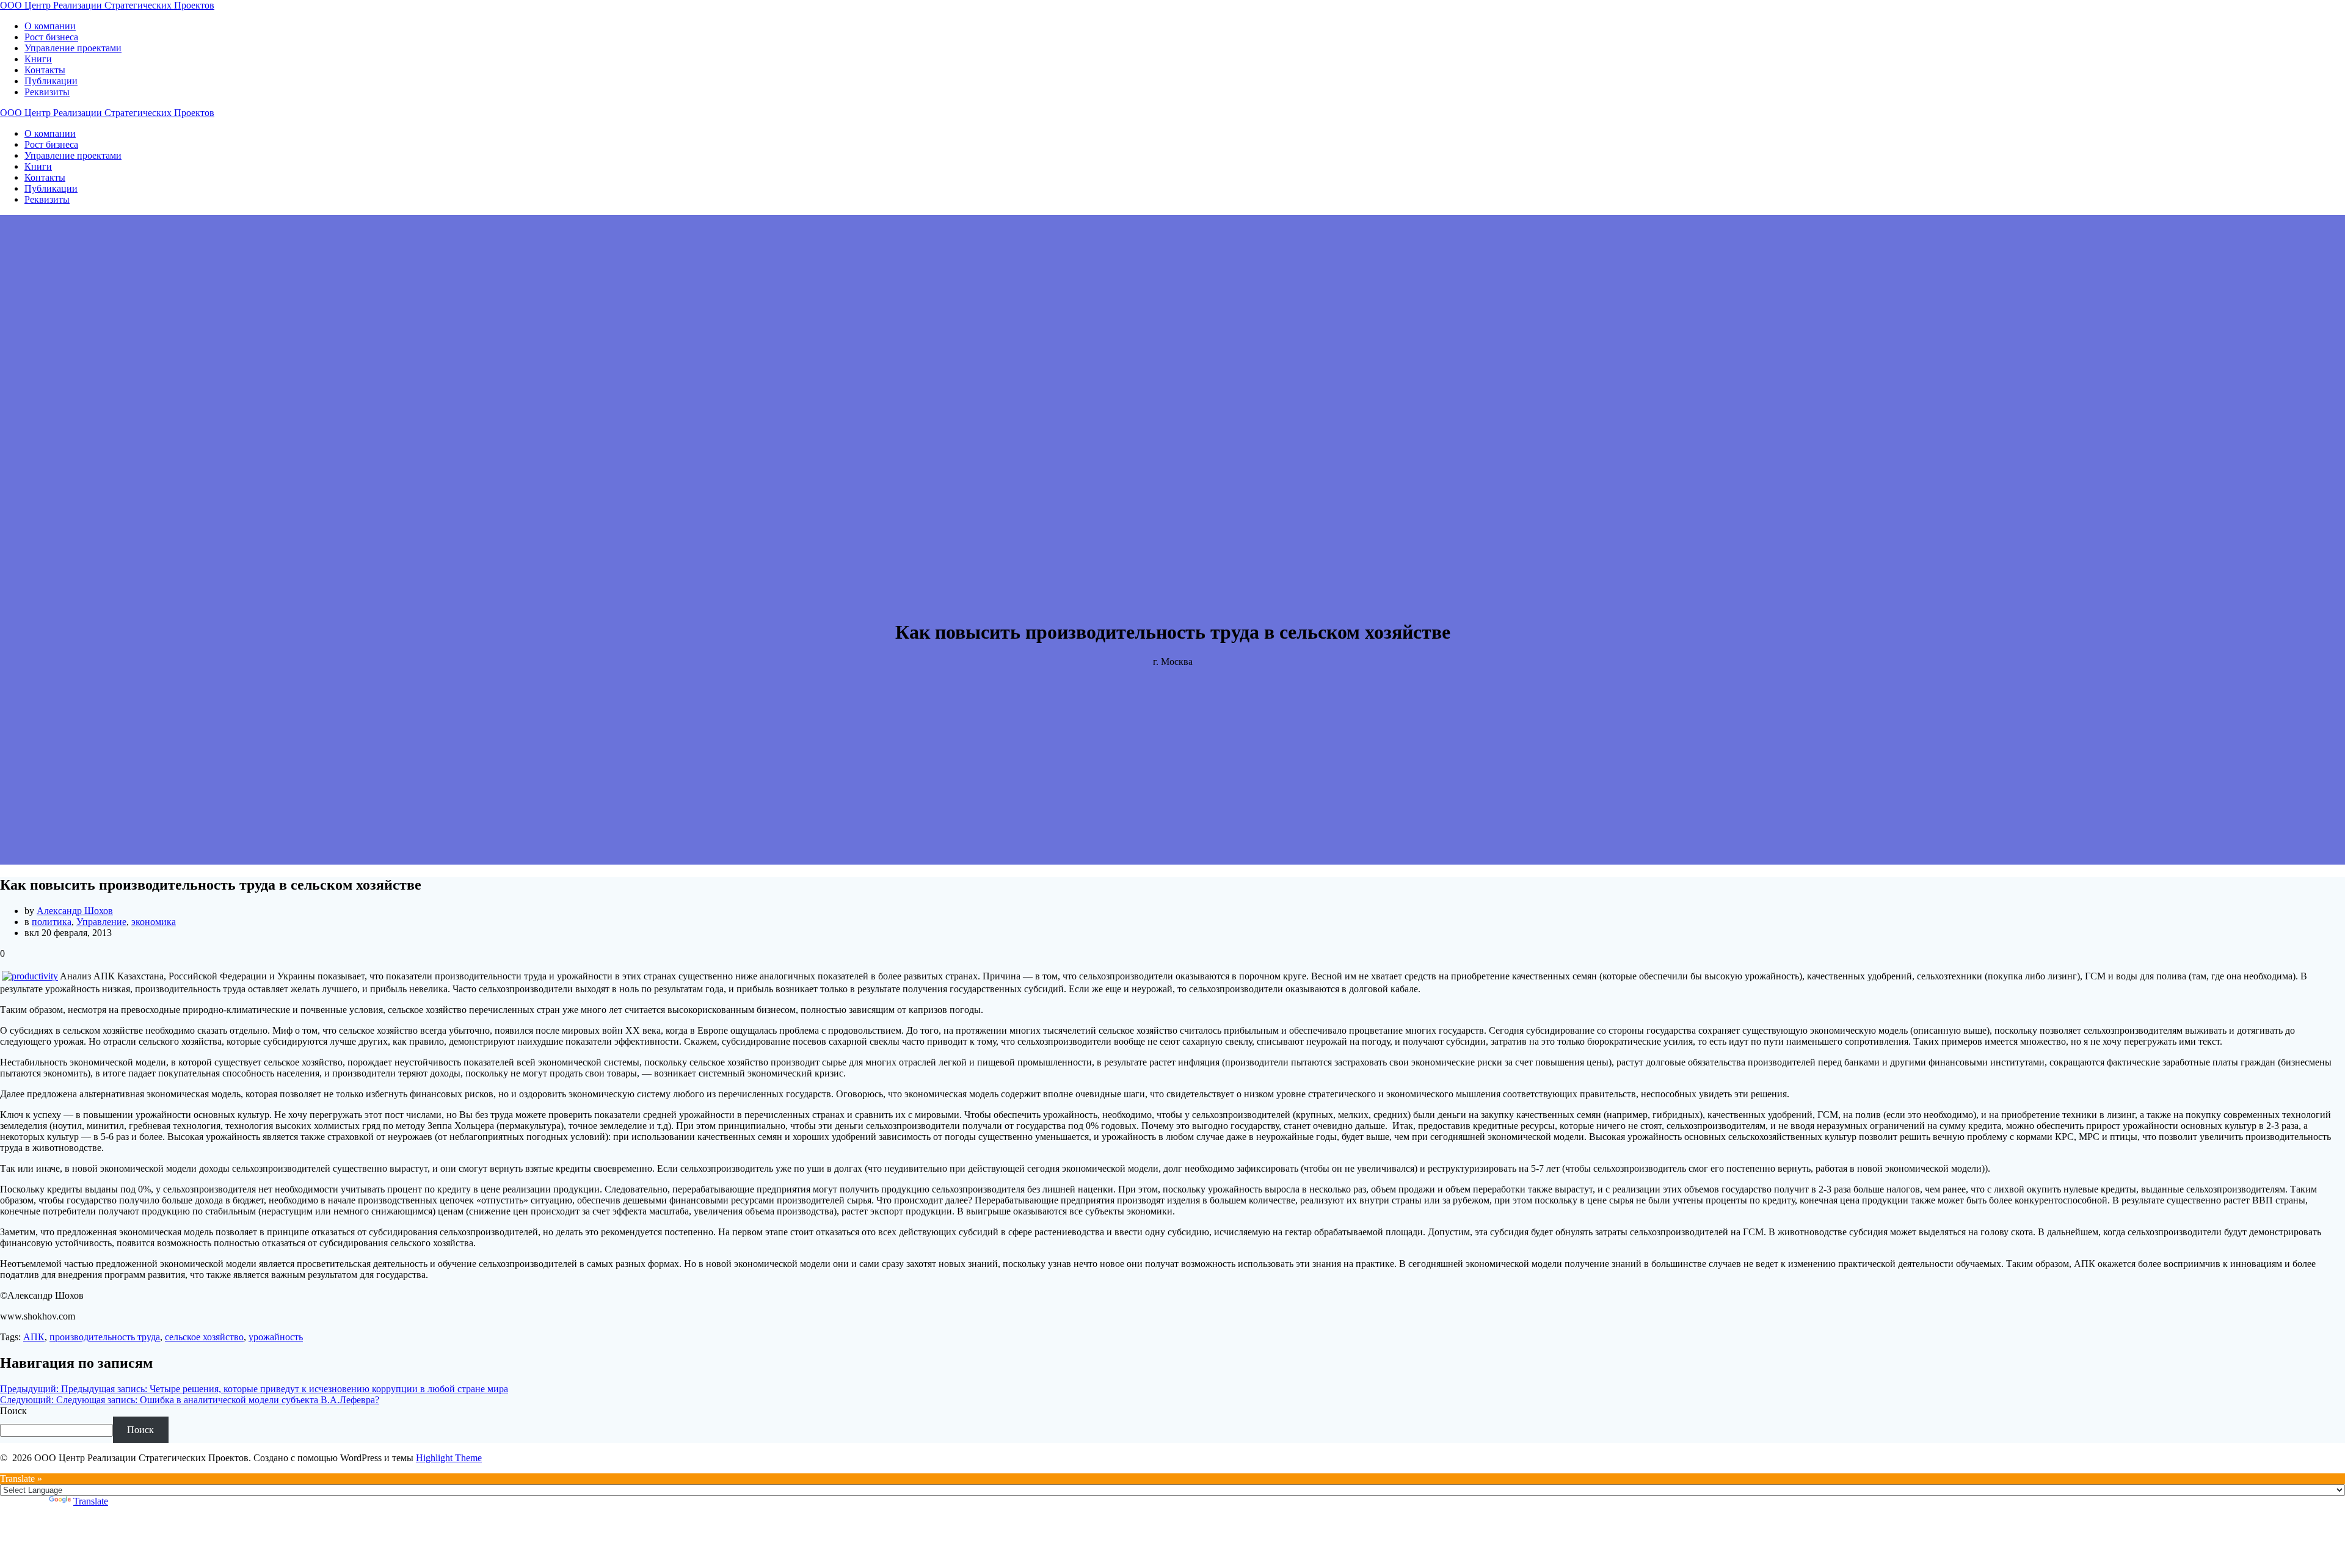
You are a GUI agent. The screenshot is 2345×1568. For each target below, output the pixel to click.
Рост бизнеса (51, 37)
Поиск (13, 1411)
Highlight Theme (449, 1458)
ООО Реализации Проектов (107, 5)
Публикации (51, 81)
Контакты (45, 70)
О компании (50, 26)
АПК (34, 1337)
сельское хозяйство (204, 1337)
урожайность (276, 1337)
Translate (91, 1501)
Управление (101, 922)
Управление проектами (73, 48)
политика (52, 922)
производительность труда (105, 1337)
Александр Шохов (75, 911)
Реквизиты (47, 92)
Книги (38, 59)
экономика (154, 922)
